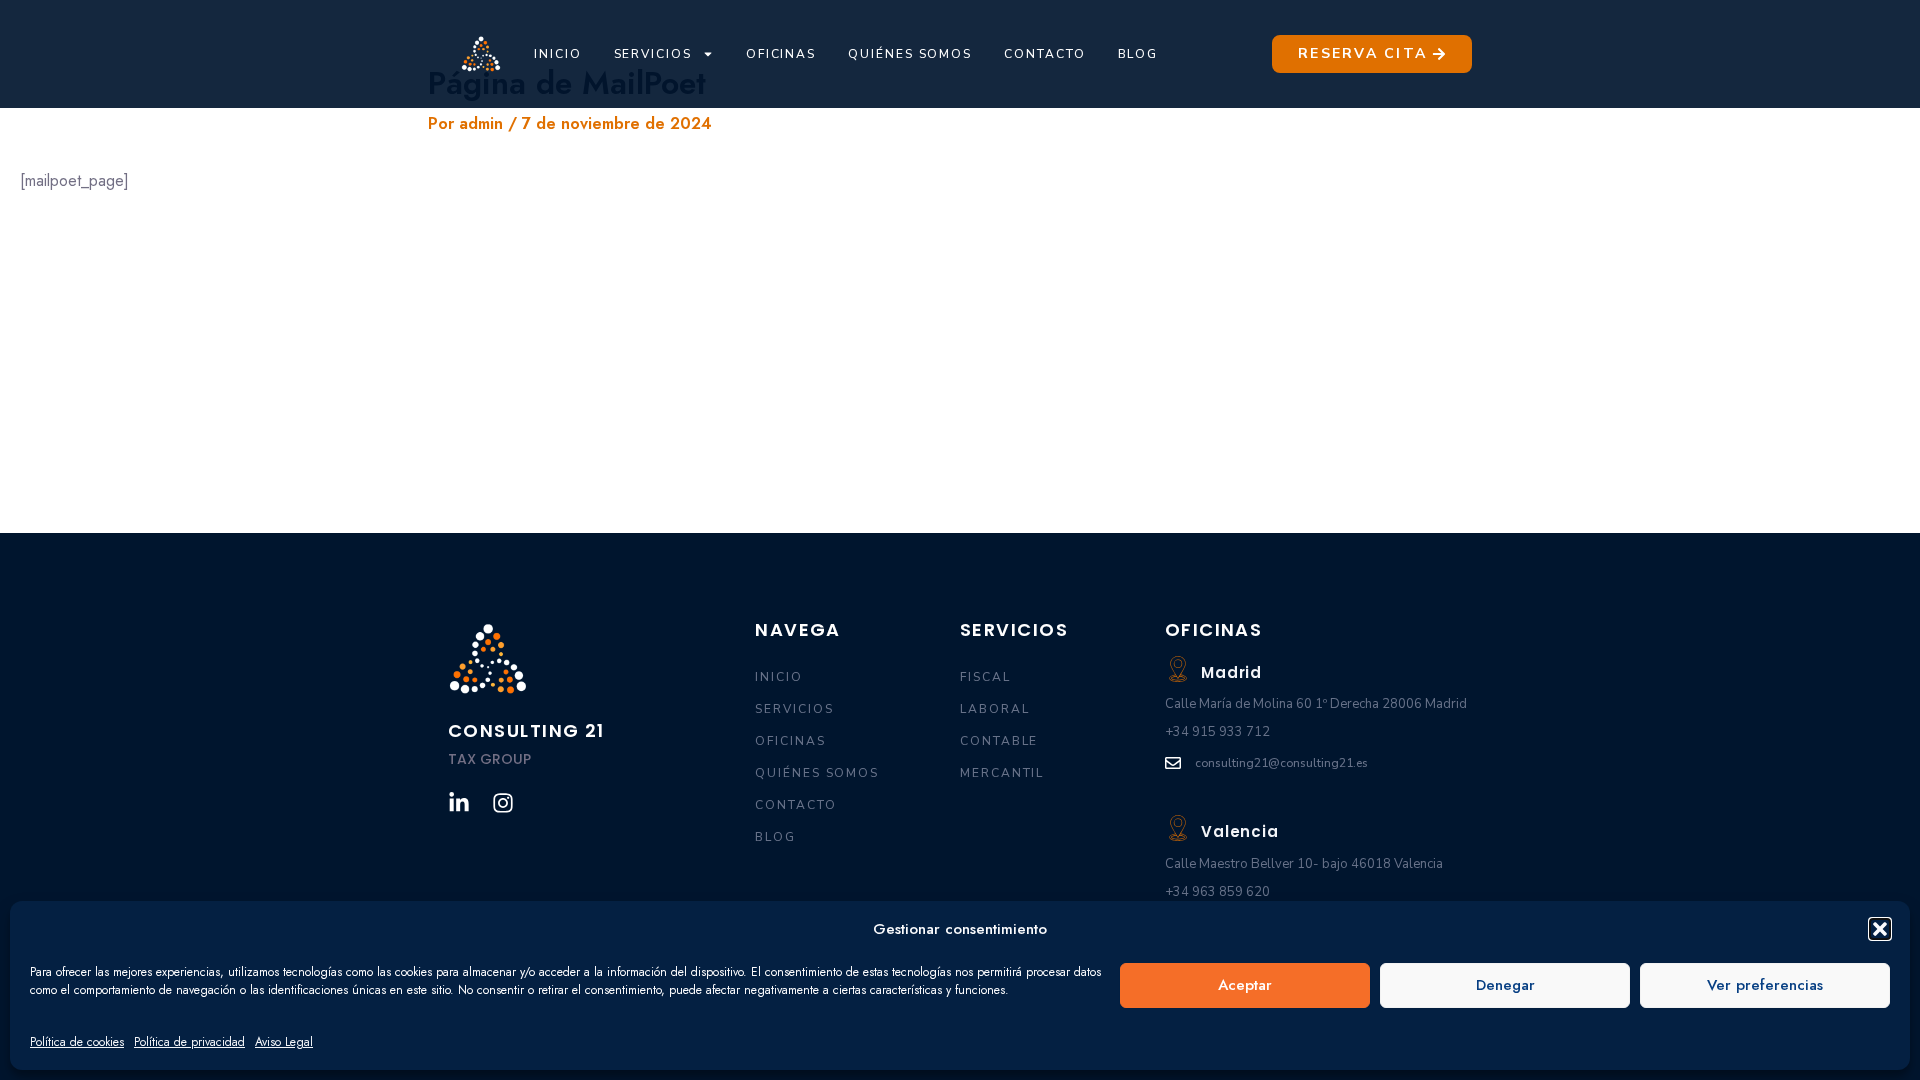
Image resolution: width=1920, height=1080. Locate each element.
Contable (999, 741)
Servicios (653, 54)
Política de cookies (77, 1042)
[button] (1880, 929)
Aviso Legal (284, 1042)
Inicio (558, 54)
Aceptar (1245, 985)
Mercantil (1002, 773)
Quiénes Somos (910, 54)
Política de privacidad (189, 1042)
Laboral (994, 709)
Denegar (1505, 985)
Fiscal (985, 677)
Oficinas (781, 54)
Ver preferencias (1765, 985)
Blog (1138, 54)
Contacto (1044, 54)
